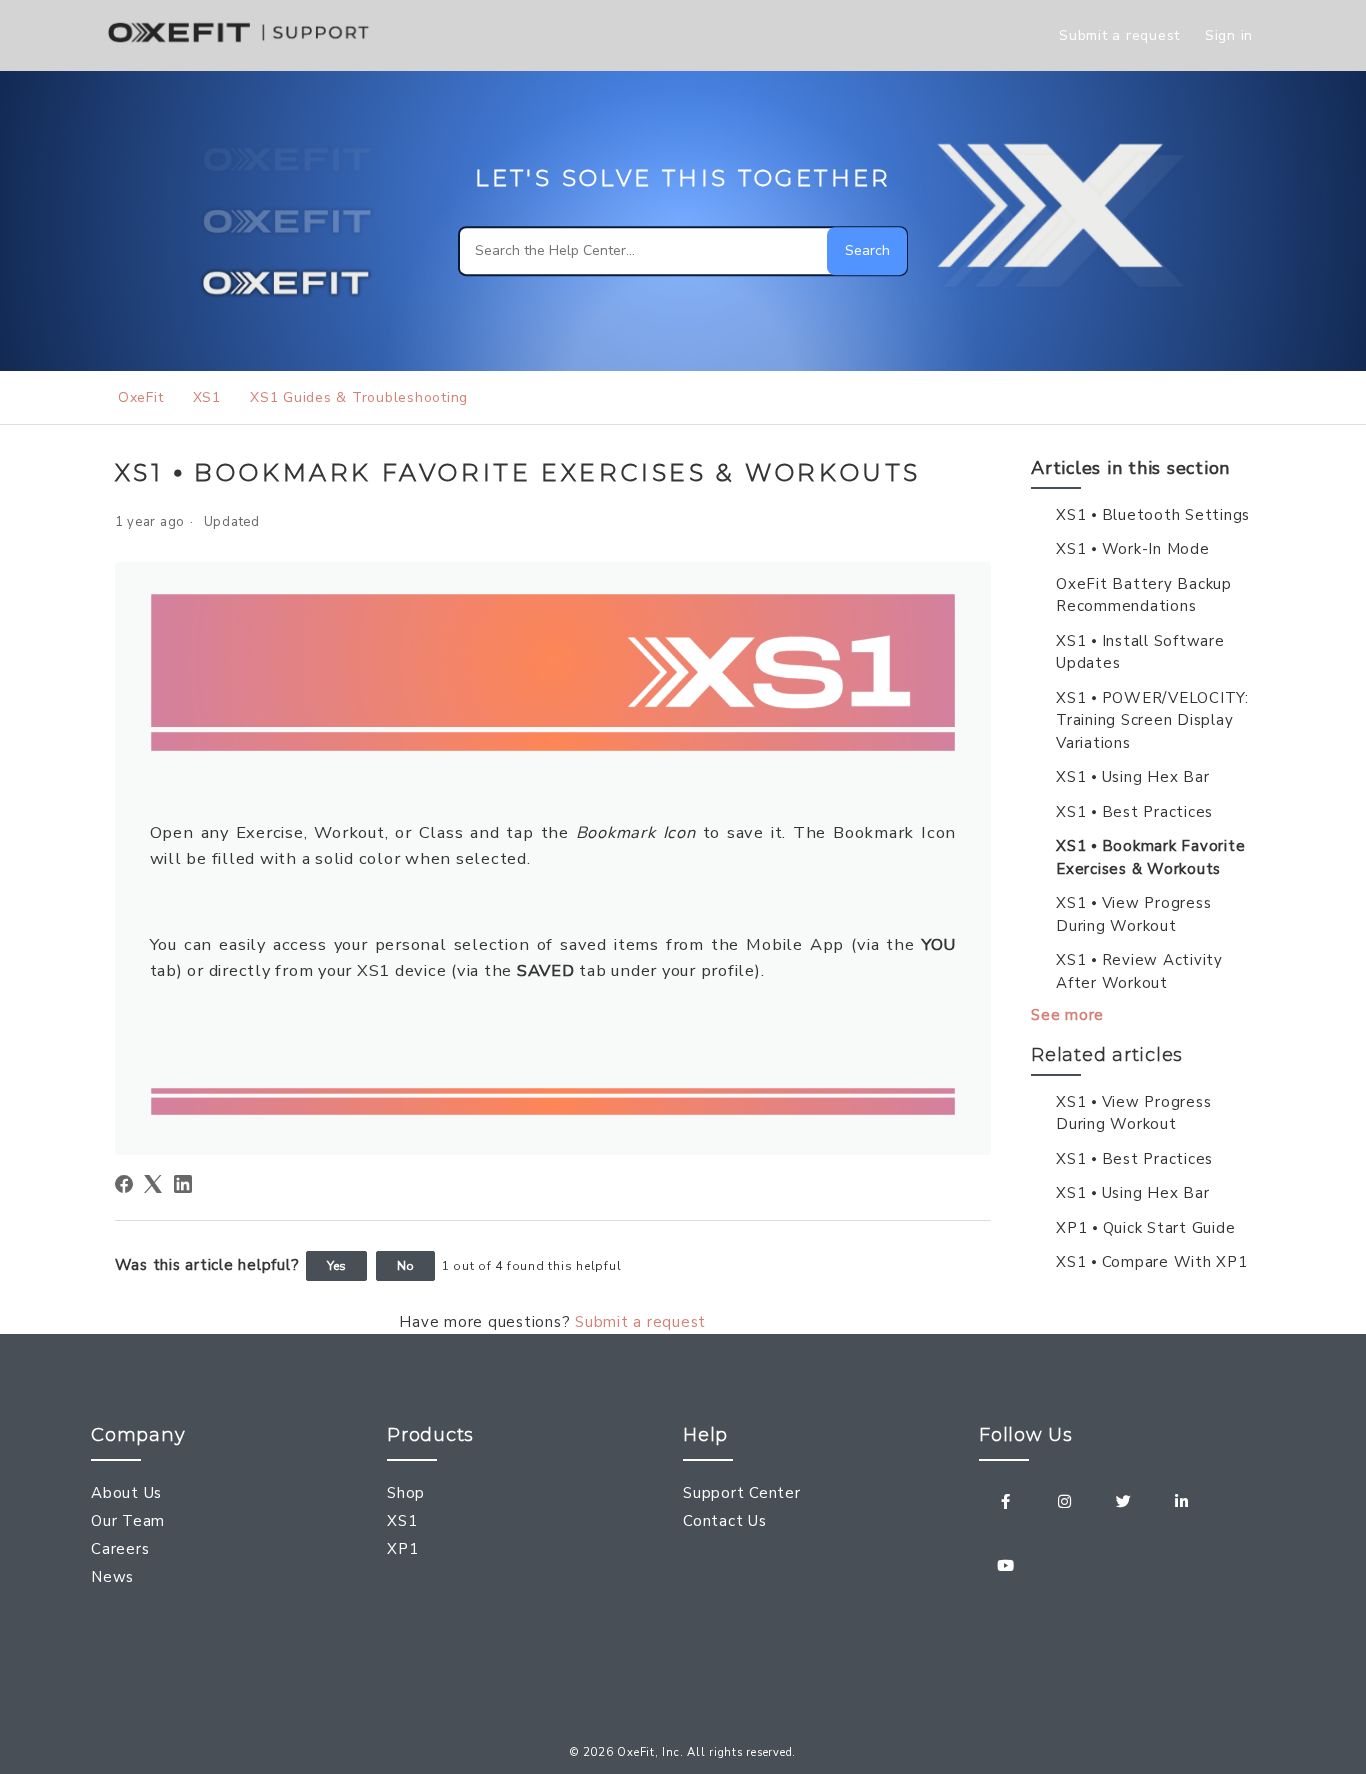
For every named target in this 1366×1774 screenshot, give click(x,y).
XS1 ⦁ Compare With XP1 (1152, 1262)
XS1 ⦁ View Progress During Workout (1133, 914)
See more (1067, 1015)
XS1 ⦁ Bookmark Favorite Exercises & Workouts (1150, 857)
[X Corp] (153, 1184)
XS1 (207, 397)
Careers (120, 1549)
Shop (406, 1493)
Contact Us (725, 1521)
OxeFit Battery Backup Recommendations (1144, 595)
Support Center (742, 1493)
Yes (336, 1266)
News (112, 1577)
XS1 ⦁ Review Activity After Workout (1139, 971)
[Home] (242, 46)
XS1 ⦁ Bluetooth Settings (1153, 515)
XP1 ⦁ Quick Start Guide (1145, 1228)
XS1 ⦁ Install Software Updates (1140, 652)
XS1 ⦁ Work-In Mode (1133, 549)
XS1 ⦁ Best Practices (1134, 812)
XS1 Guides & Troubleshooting (359, 397)
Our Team (128, 1521)
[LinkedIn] (183, 1184)
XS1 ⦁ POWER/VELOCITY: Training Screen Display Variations (1152, 720)
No (405, 1266)
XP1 (402, 1549)
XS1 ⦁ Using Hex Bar (1132, 777)
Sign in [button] (1229, 35)
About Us (126, 1493)
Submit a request (1119, 35)
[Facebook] (124, 1184)
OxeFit (140, 397)
